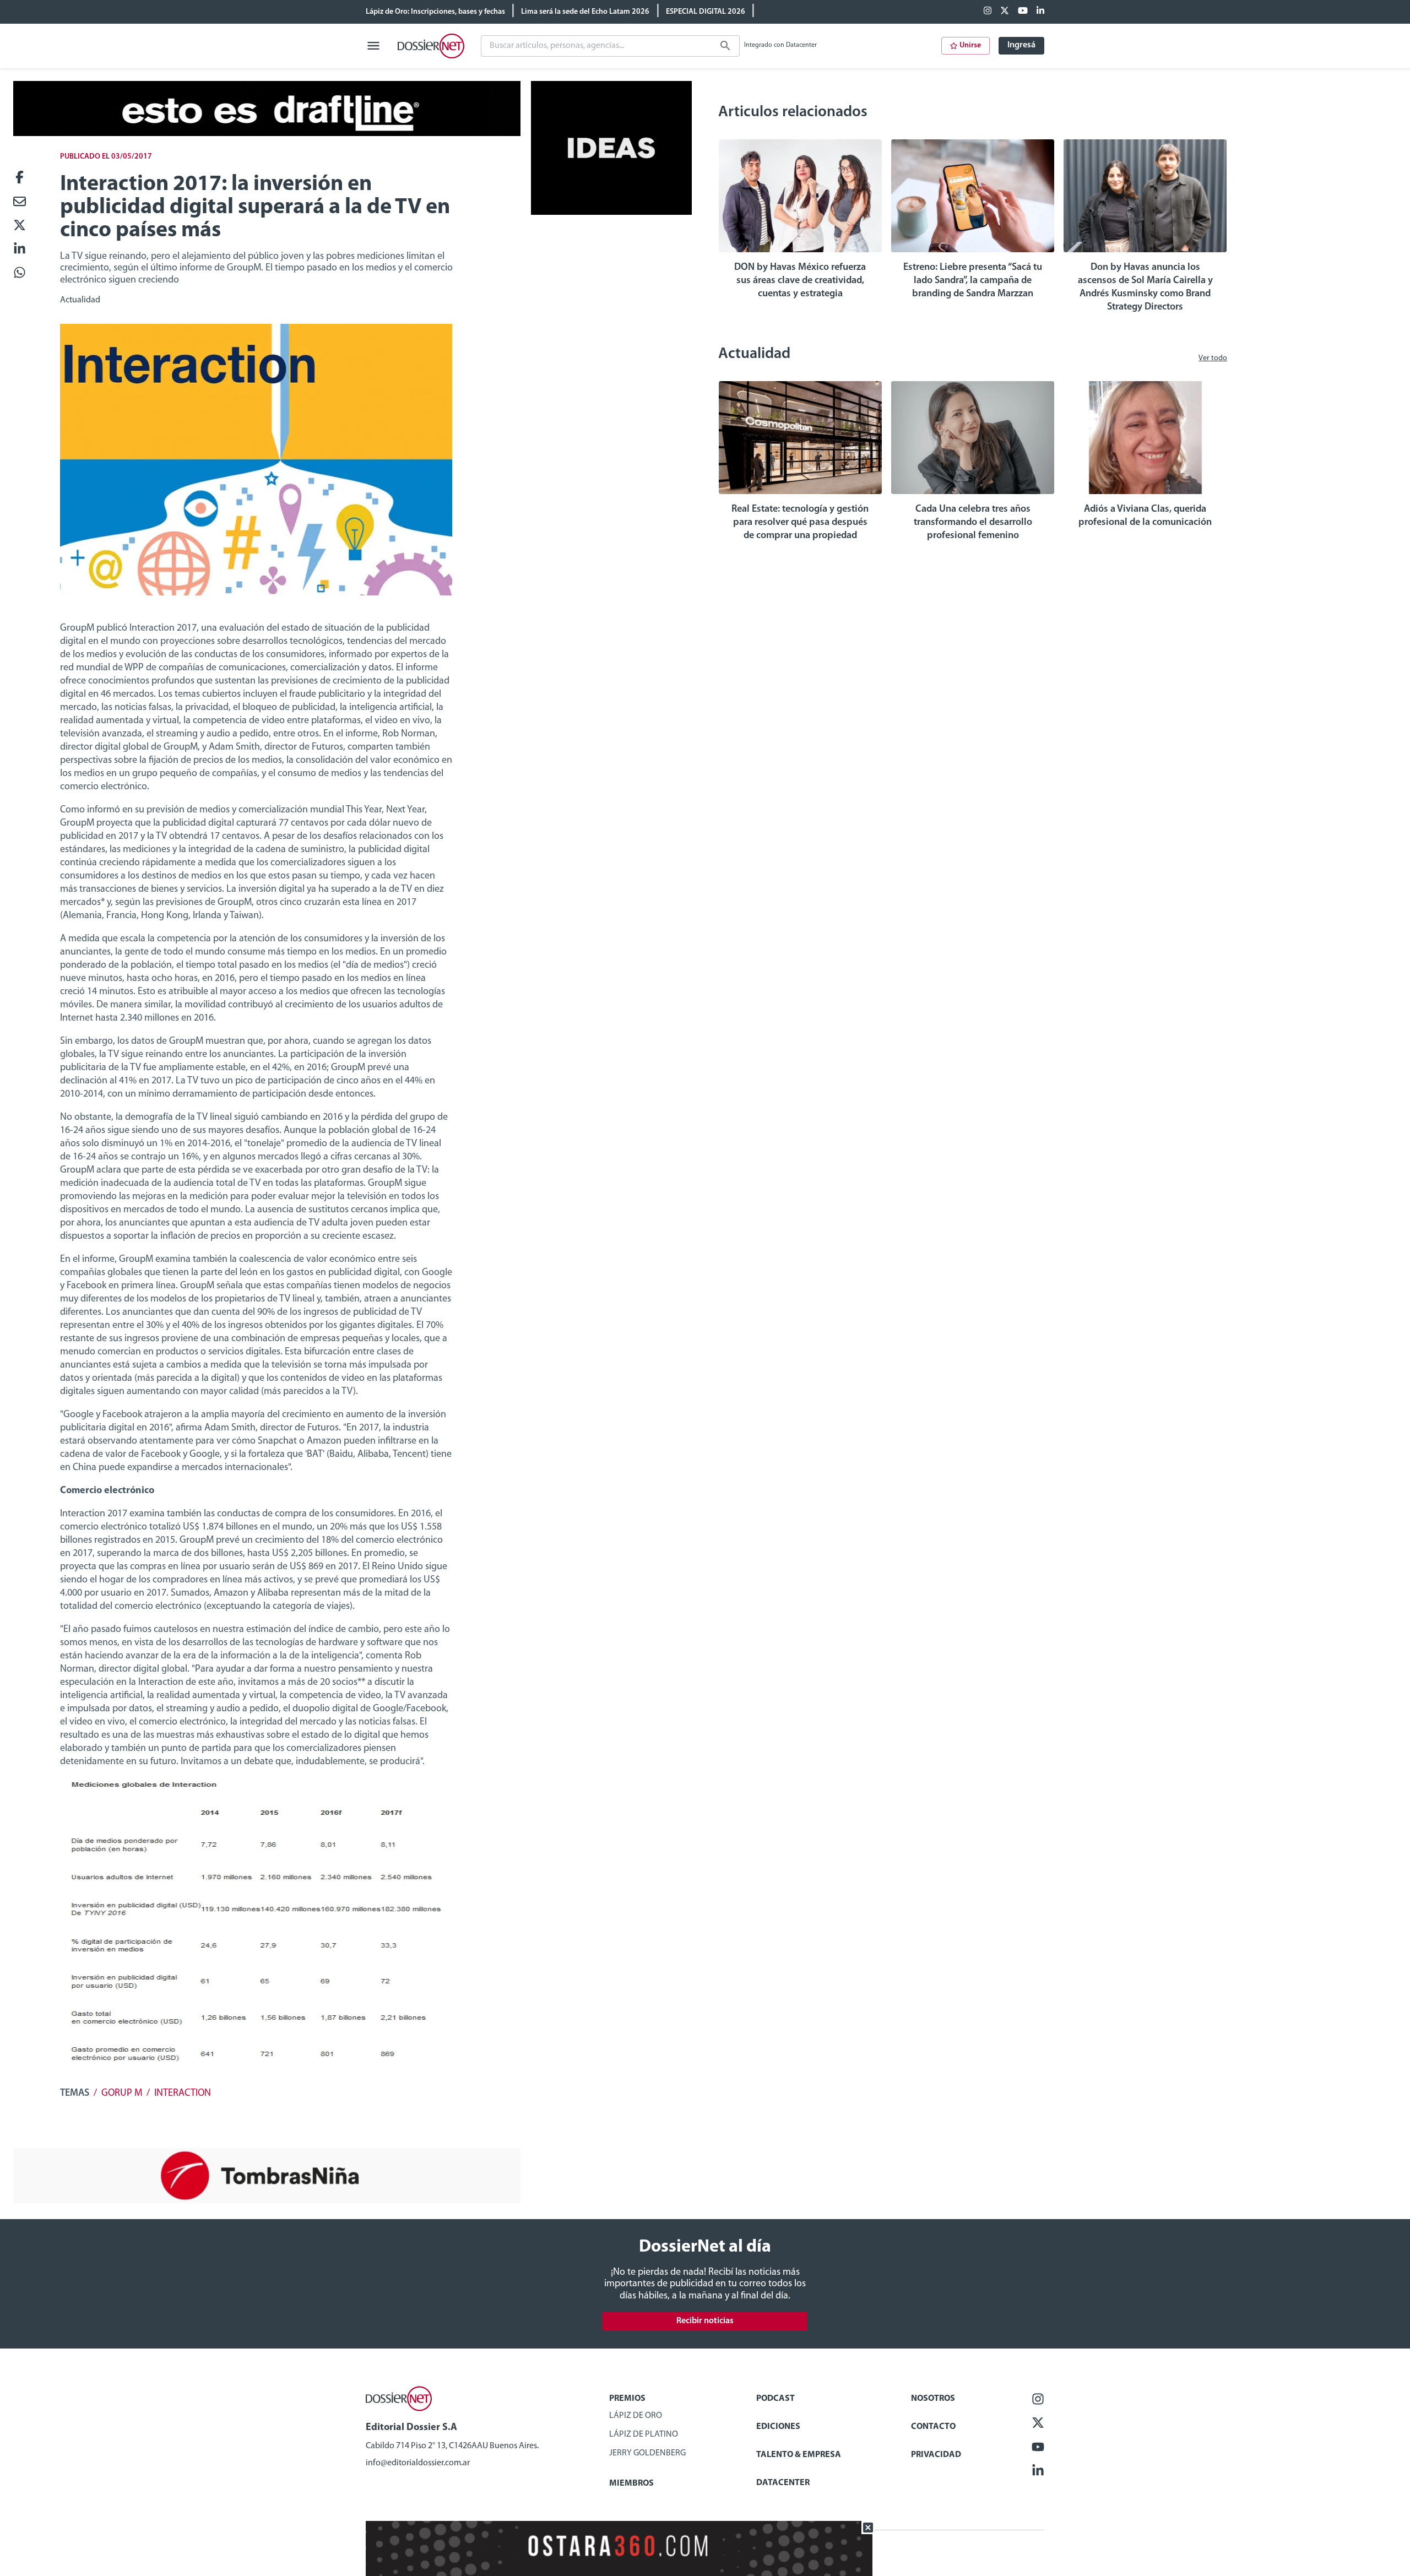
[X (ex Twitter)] (1005, 12)
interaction (183, 2094)
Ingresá (1021, 45)
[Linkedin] (1040, 12)
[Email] (20, 202)
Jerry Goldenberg (647, 2453)
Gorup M (122, 2094)
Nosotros (933, 2399)
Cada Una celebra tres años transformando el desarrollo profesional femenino (973, 523)
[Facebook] (988, 12)
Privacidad (936, 2455)
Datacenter (783, 2483)
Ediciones (778, 2427)
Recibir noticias (705, 2321)
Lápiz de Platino (644, 2434)
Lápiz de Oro (636, 2416)
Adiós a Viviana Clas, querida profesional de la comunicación (1145, 516)
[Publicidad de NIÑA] (267, 2201)
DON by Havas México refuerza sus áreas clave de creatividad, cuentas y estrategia (800, 281)
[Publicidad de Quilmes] (267, 134)
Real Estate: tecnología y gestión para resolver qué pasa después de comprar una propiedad (800, 523)
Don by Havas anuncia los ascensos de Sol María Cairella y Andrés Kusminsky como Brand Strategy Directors (1145, 288)
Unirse (970, 45)
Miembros (631, 2483)
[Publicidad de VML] (611, 213)
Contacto (933, 2427)
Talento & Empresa (799, 2455)
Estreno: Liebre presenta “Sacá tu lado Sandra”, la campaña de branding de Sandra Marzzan (973, 281)
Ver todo (1213, 358)
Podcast (775, 2399)
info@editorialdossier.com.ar (418, 2463)
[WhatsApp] (20, 273)
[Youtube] (1023, 12)
